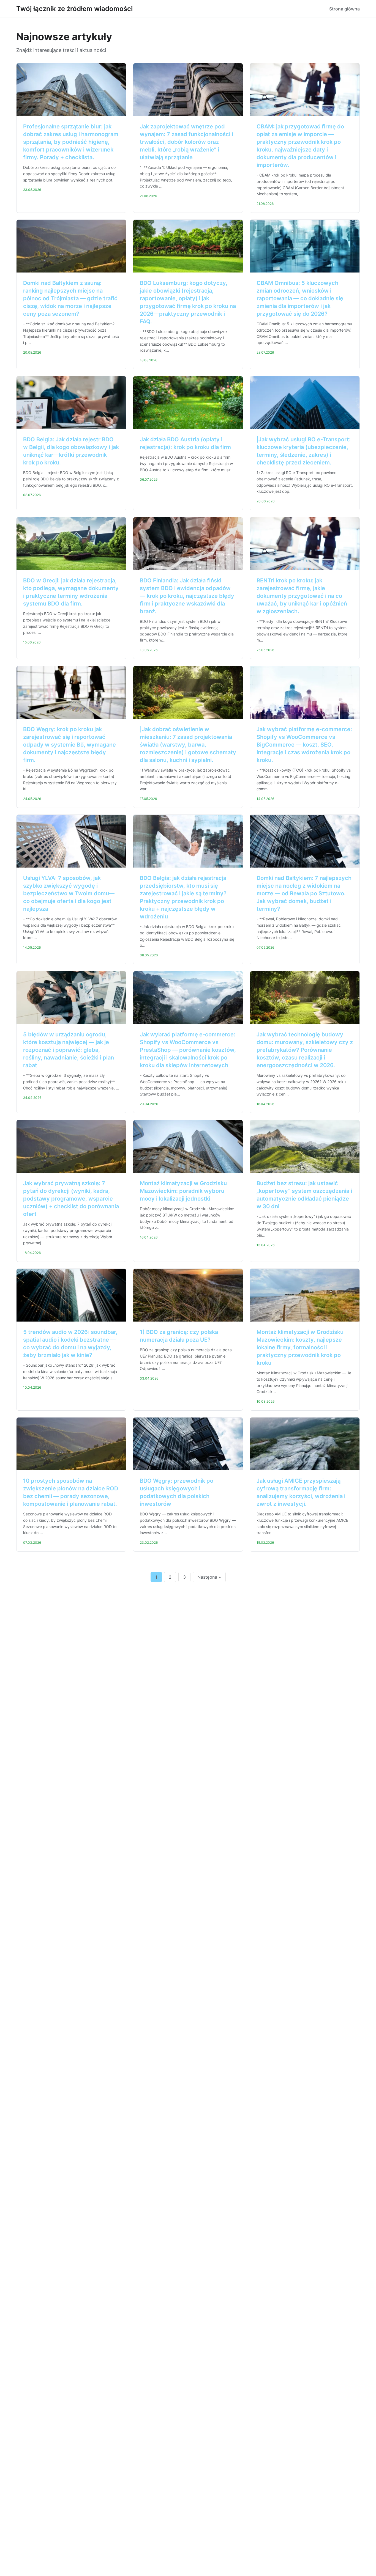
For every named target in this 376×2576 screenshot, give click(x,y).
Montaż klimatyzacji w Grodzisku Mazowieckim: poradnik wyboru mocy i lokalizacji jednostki (183, 1191)
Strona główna (344, 9)
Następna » (209, 1577)
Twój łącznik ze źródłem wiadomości (74, 9)
